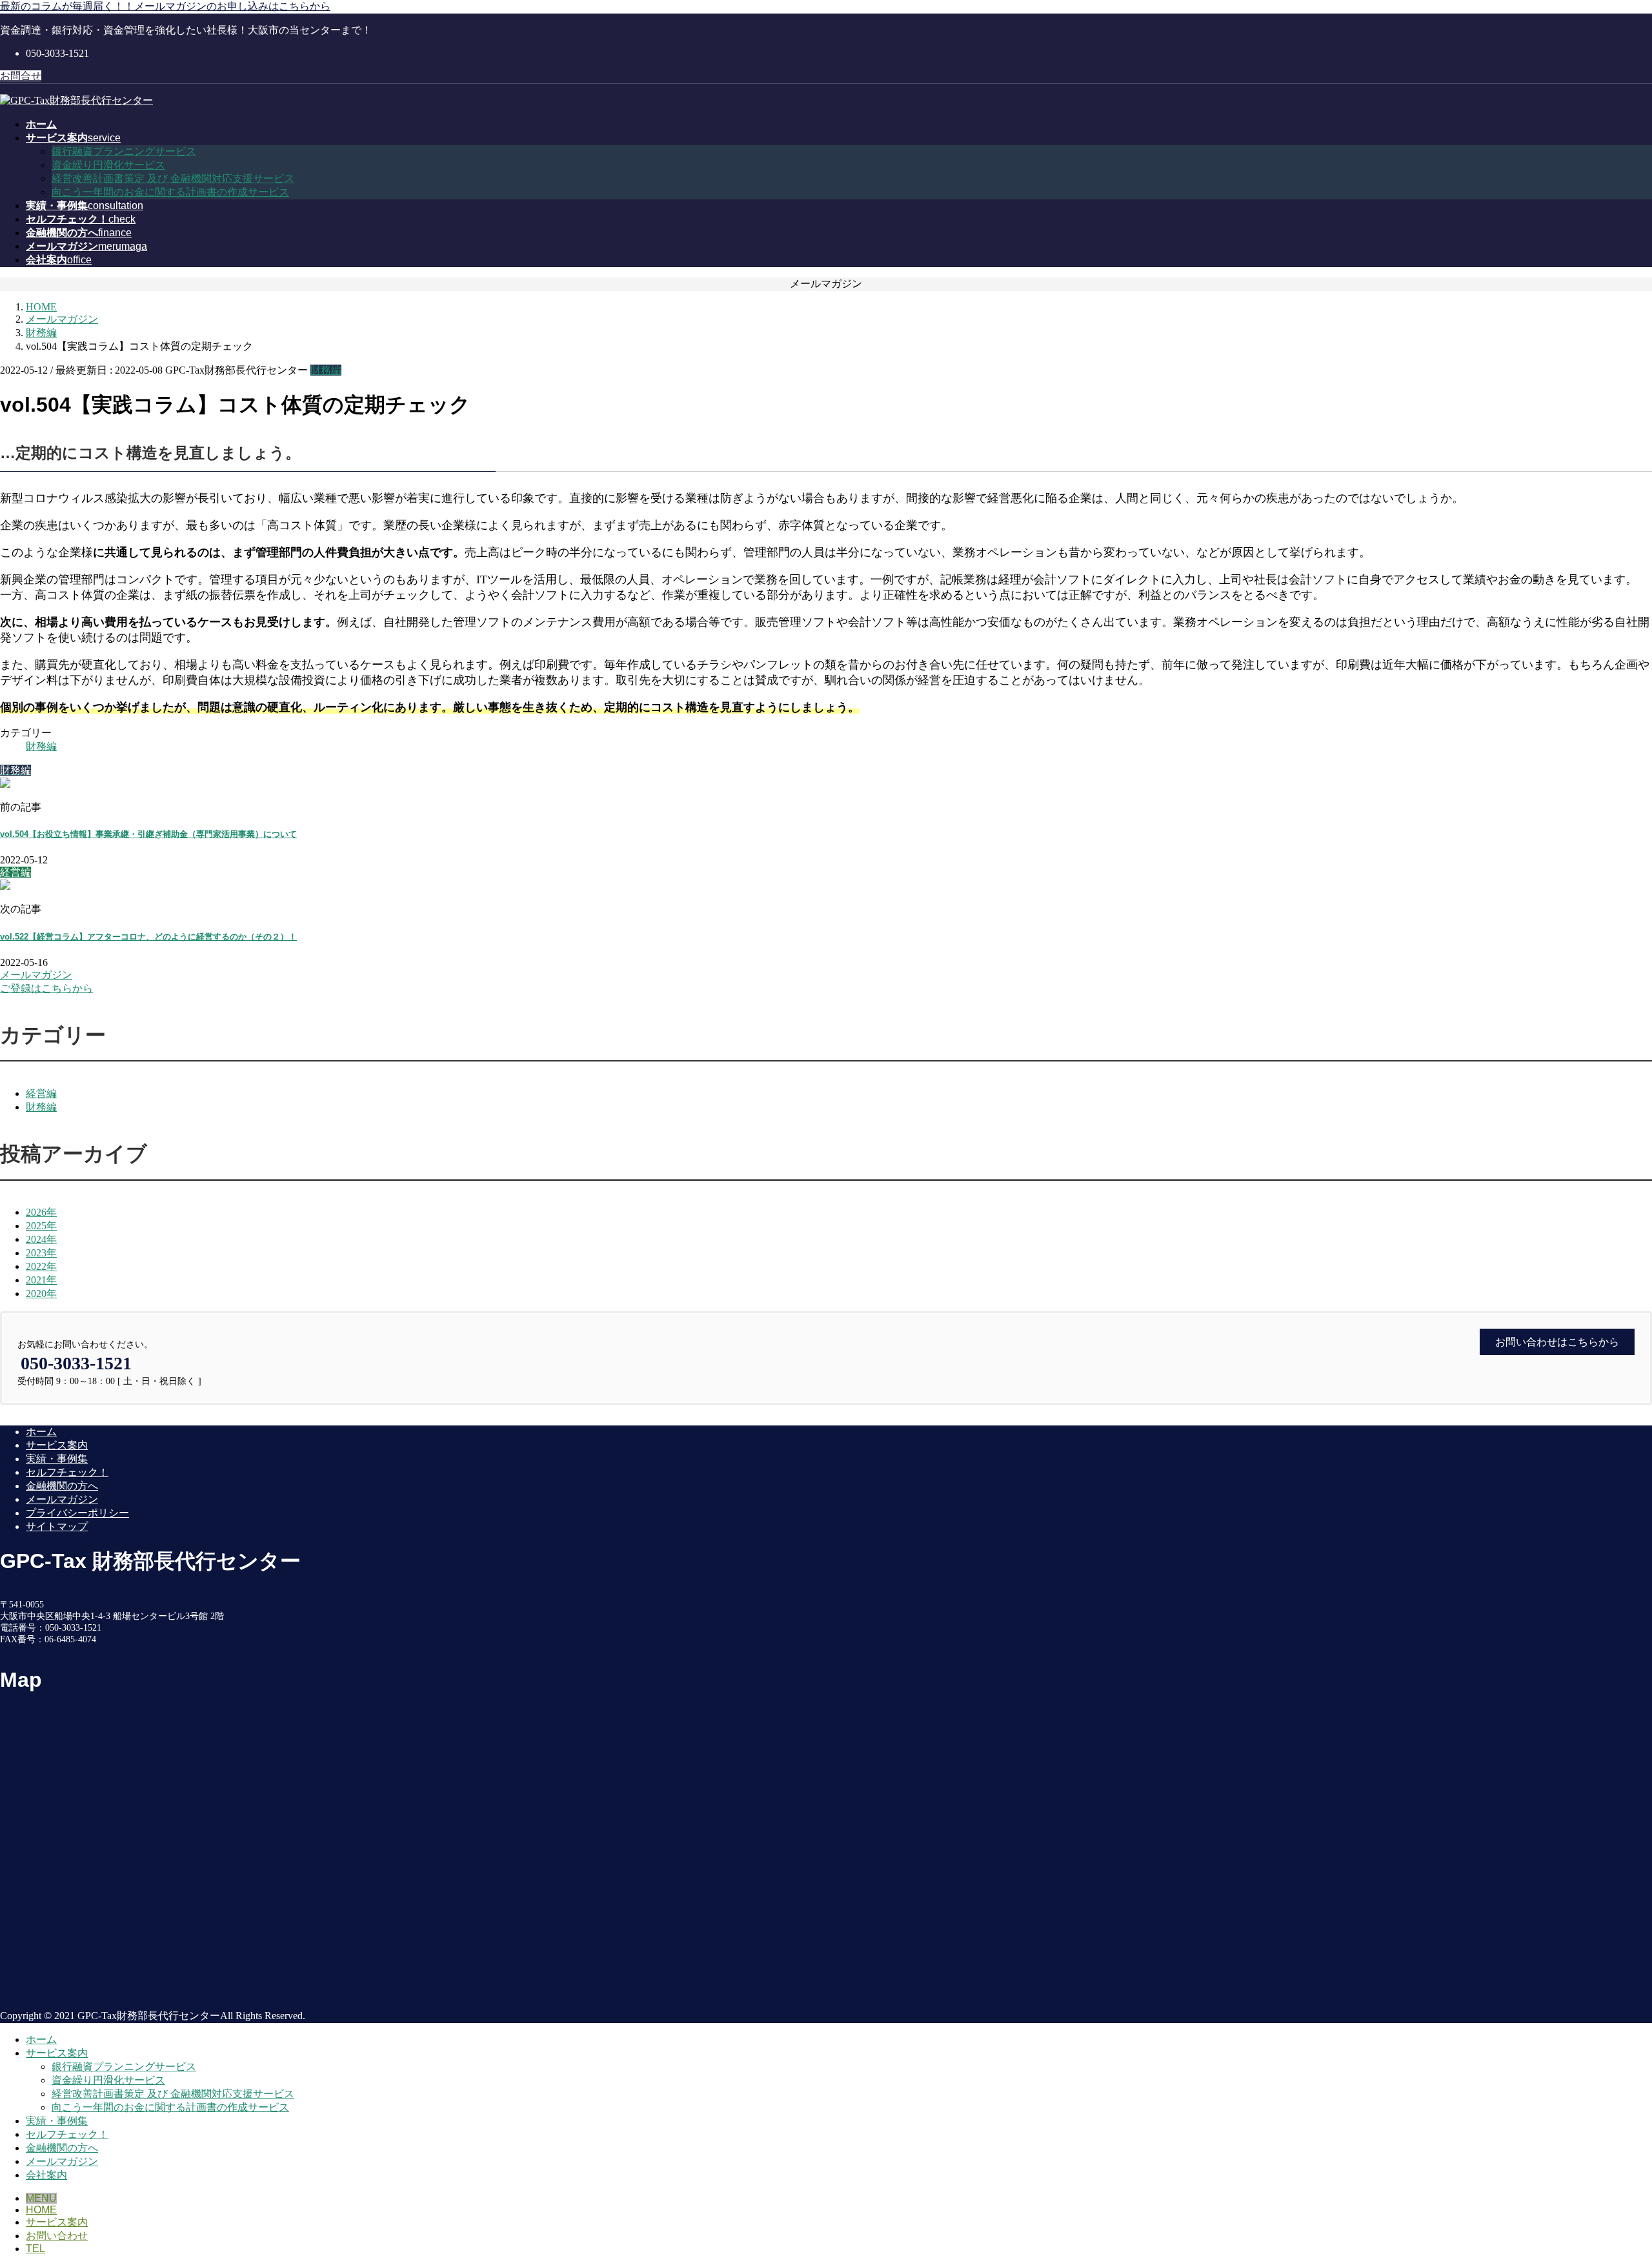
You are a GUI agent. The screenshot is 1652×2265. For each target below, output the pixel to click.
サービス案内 (57, 1445)
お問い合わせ (57, 2236)
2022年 (41, 1266)
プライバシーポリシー (77, 1513)
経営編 (41, 1093)
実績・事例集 (57, 1459)
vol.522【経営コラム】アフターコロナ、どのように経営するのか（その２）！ (148, 937)
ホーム (41, 1432)
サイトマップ (57, 1526)
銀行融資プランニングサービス (124, 151)
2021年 (41, 1280)
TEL (35, 2249)
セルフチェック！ (67, 1472)
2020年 (41, 1294)
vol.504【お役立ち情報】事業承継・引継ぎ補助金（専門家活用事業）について (148, 834)
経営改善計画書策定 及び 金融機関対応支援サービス (173, 178)
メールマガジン (62, 1499)
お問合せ (21, 76)
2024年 (41, 1239)
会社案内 (46, 2175)
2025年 (41, 1226)
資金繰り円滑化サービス (108, 165)
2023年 (41, 1253)
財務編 (326, 370)
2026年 (41, 1212)
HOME (41, 2210)
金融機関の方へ (62, 1486)
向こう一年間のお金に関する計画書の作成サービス (170, 192)
